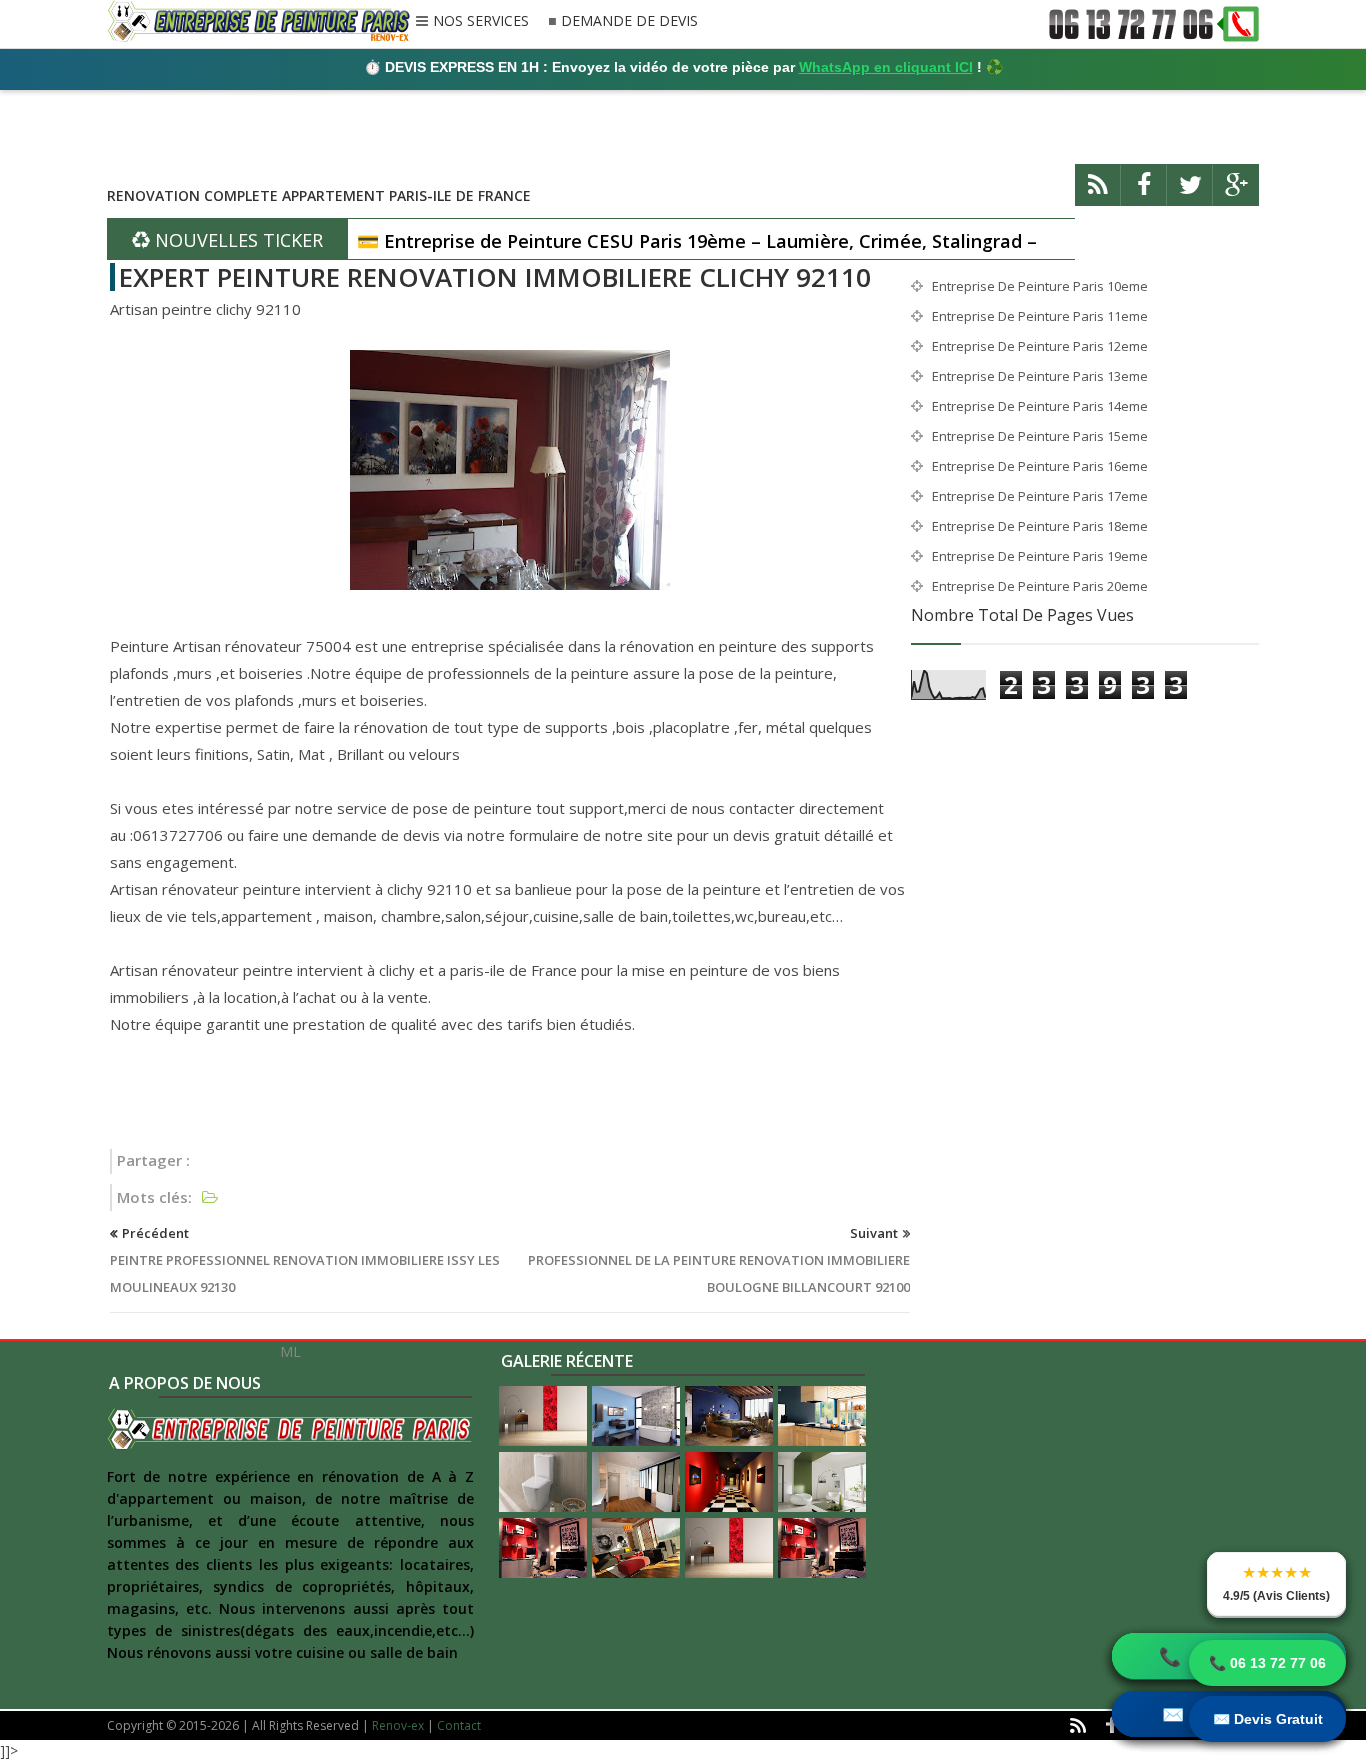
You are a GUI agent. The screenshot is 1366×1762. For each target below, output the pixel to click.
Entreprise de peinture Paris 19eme (1040, 556)
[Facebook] (1144, 193)
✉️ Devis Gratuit (1268, 1719)
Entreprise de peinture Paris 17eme (1040, 496)
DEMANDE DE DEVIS (629, 21)
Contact (459, 1725)
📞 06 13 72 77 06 (1267, 1663)
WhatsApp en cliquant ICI (886, 67)
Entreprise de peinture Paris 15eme (1040, 436)
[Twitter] (1190, 193)
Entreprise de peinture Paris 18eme (1040, 526)
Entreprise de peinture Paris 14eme (1040, 406)
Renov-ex (398, 1725)
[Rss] (1098, 193)
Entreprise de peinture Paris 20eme (1040, 586)
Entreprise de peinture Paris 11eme (1040, 316)
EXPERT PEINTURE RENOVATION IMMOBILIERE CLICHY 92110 (495, 277)
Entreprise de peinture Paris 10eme (1040, 286)
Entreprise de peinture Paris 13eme (1040, 376)
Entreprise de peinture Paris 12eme (1040, 346)
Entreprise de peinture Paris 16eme (1040, 466)
